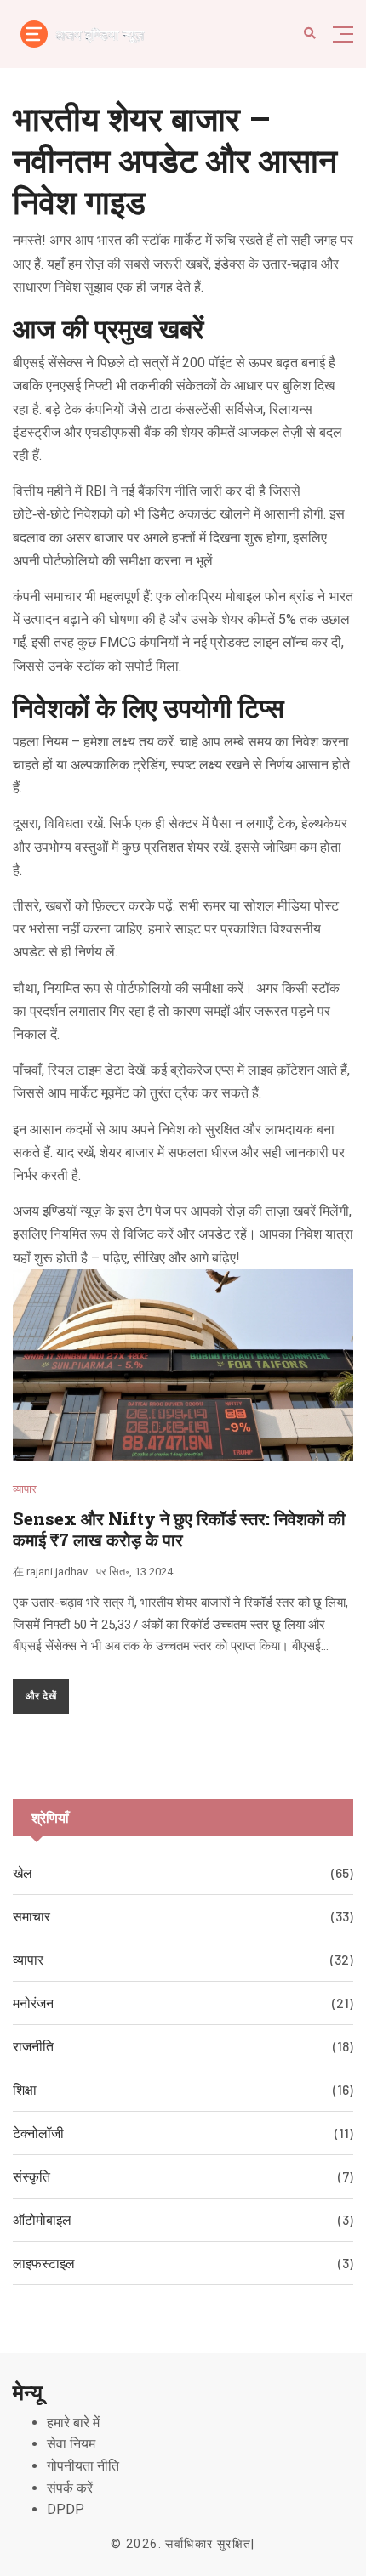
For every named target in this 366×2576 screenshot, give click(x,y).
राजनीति (33, 2046)
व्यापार (25, 1489)
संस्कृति (31, 2176)
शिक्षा (25, 2089)
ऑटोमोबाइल (42, 2219)
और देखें (41, 1695)
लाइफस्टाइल (44, 2263)
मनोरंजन (33, 2003)
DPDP (66, 2509)
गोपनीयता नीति (83, 2466)
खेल (23, 1872)
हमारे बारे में (73, 2423)
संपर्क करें (70, 2488)
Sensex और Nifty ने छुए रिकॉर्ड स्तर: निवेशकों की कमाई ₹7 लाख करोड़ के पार (179, 1529)
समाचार (31, 1916)
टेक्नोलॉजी (38, 2133)
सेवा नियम (71, 2444)
